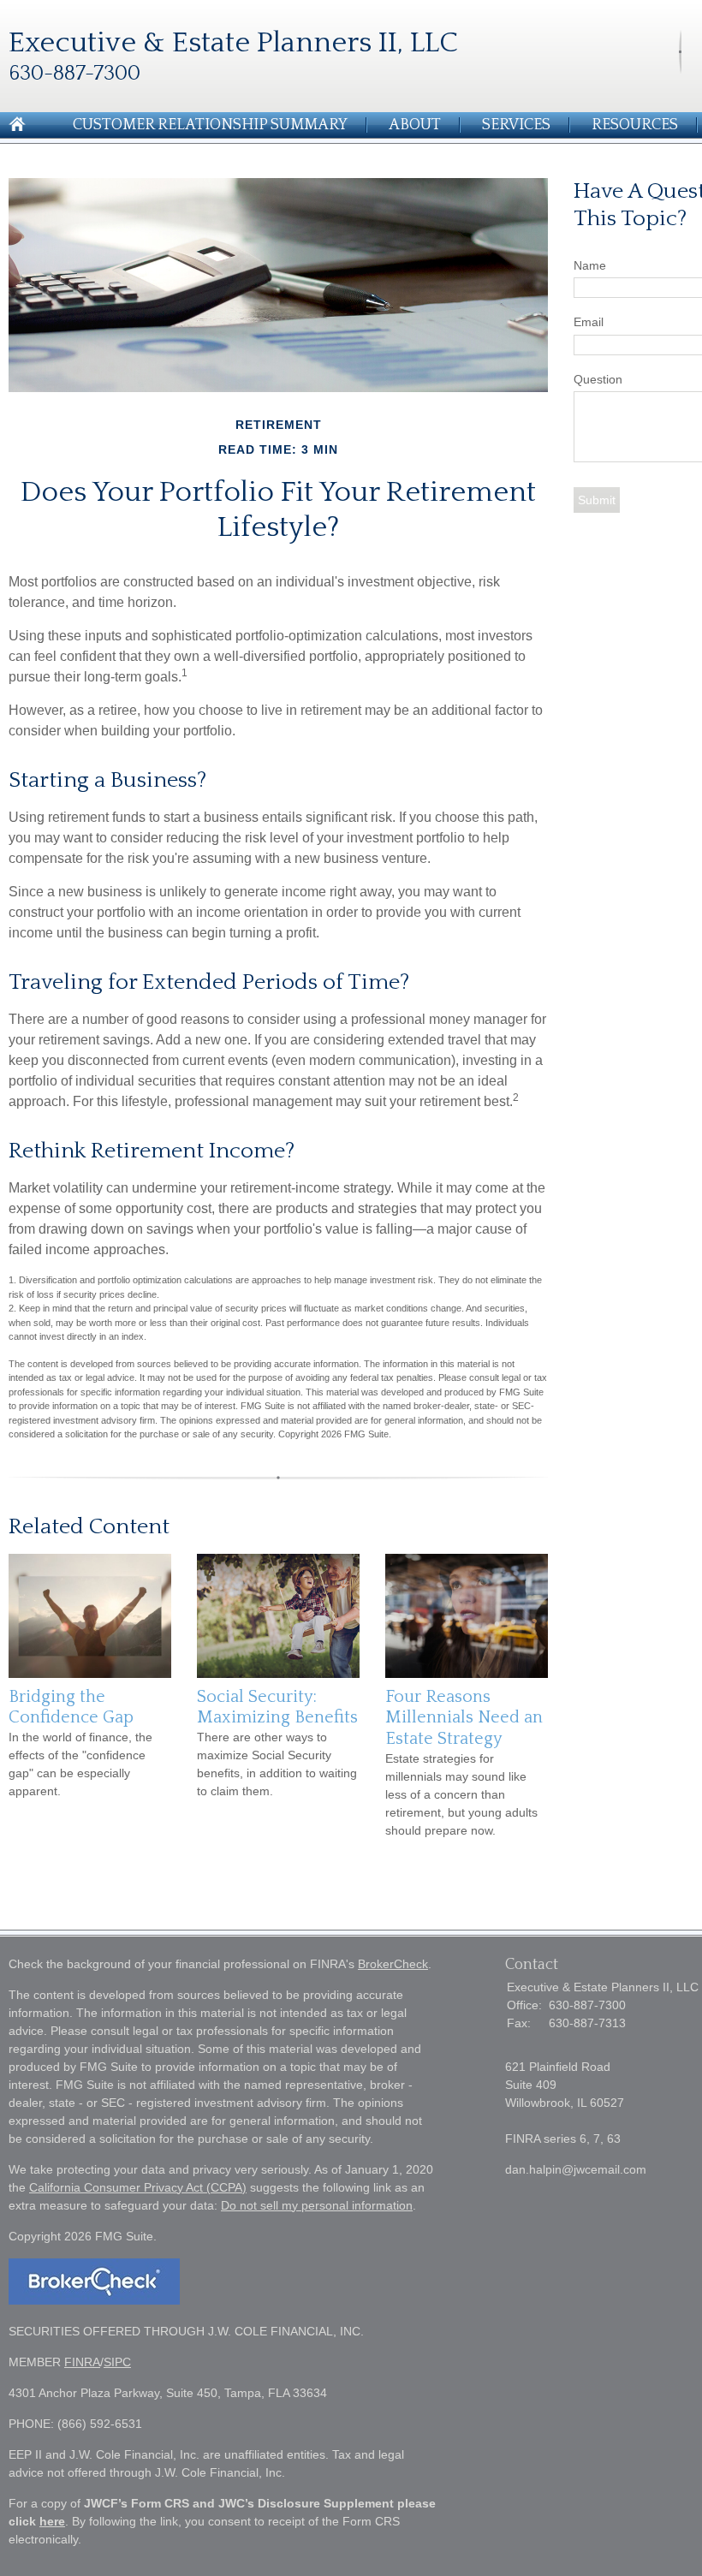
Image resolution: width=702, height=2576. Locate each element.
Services (516, 125)
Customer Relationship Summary (210, 125)
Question (598, 379)
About (415, 125)
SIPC (117, 2362)
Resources (635, 125)
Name (590, 265)
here (52, 2521)
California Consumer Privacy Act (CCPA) (138, 2187)
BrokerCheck (393, 1964)
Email (589, 322)
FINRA (82, 2362)
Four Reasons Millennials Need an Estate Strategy (464, 1718)
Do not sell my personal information (317, 2205)
